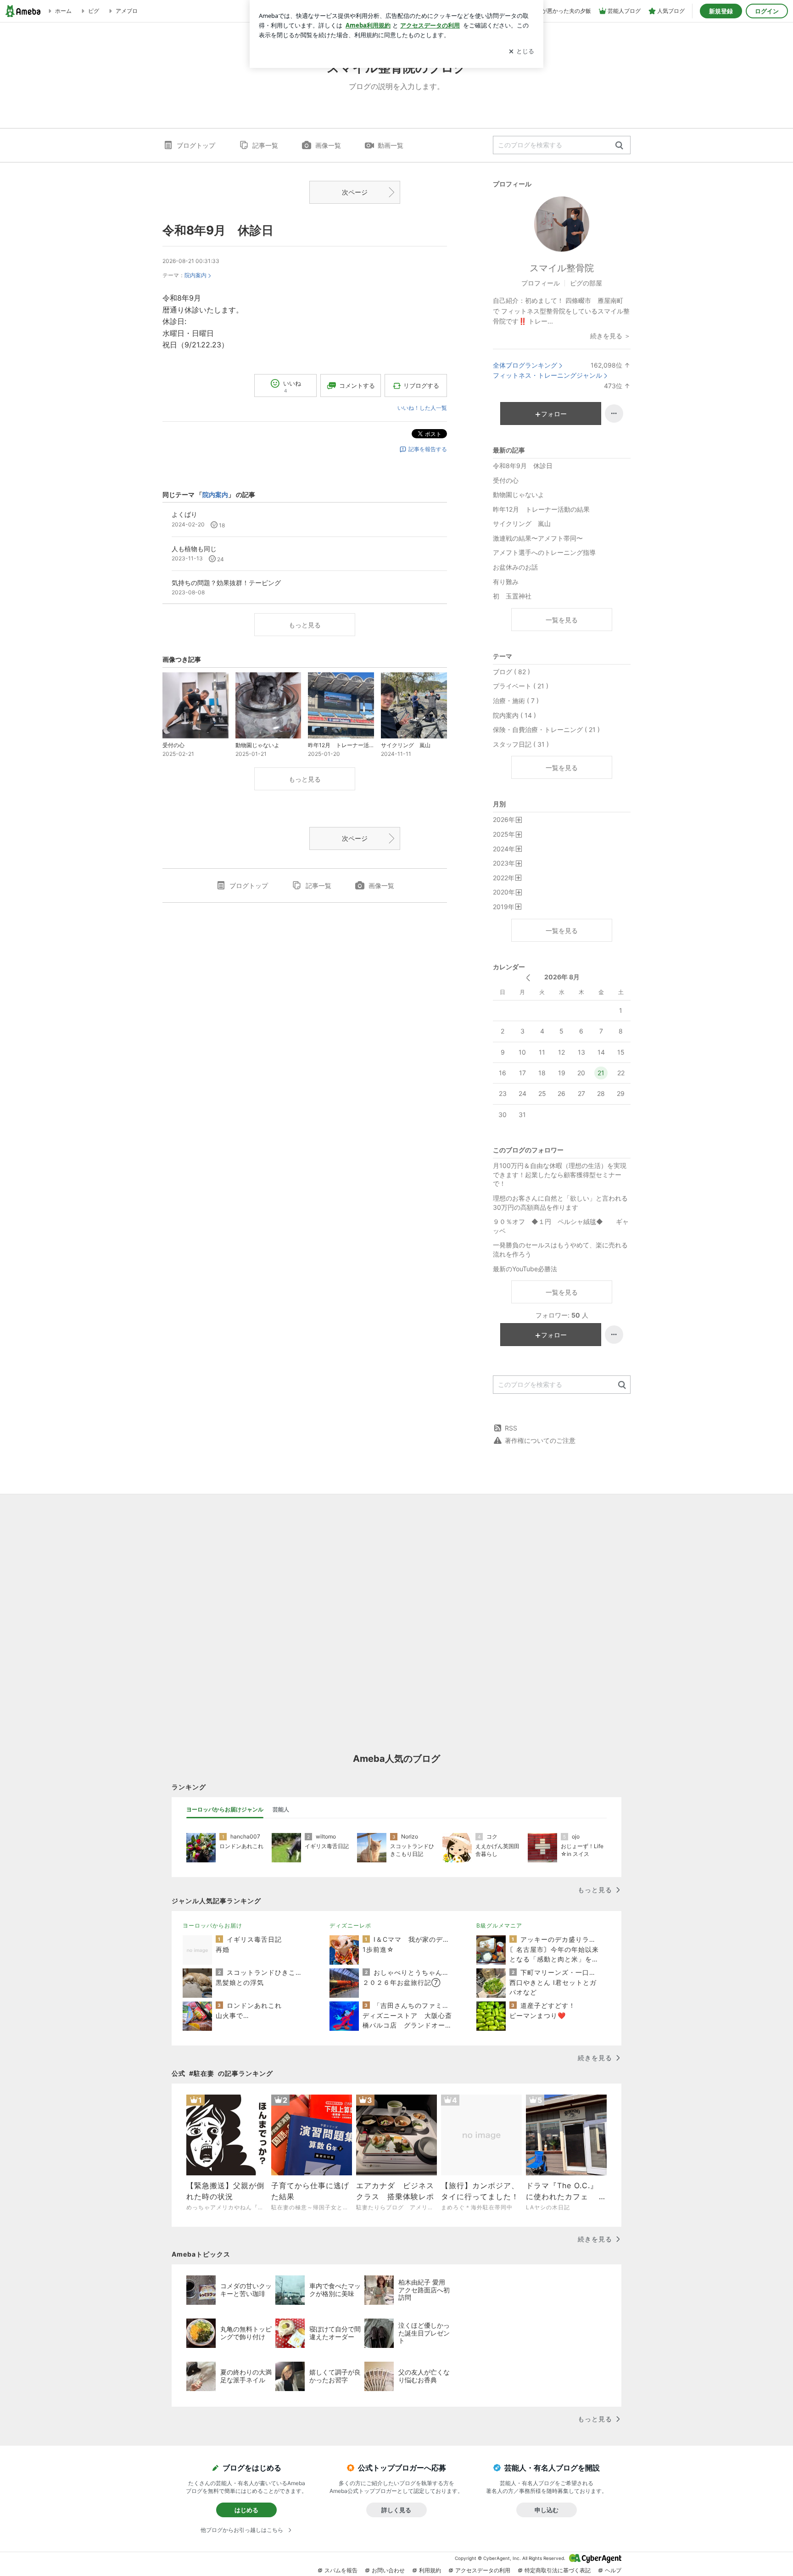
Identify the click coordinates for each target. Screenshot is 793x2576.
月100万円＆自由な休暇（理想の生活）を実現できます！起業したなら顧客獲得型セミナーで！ (560, 1174)
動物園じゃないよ (519, 495)
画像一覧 (328, 145)
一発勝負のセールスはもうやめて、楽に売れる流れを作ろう (560, 1249)
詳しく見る (396, 2510)
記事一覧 (265, 145)
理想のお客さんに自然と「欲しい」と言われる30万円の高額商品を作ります (560, 1203)
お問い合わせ (388, 2570)
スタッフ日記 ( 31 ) (521, 744)
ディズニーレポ (350, 1925)
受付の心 (506, 480)
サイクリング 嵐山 (522, 523)
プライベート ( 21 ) (521, 686)
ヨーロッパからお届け (212, 1925)
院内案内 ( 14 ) (514, 715)
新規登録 (721, 11)
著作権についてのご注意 (540, 1440)
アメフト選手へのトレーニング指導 (544, 552)
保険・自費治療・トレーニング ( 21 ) (546, 729)
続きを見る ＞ (610, 336)
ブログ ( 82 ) (511, 672)
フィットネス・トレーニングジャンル (547, 375)
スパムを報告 (341, 2570)
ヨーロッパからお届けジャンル (225, 1809)
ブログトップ (196, 145)
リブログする (421, 386)
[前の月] (528, 978)
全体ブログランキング (525, 365)
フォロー (554, 414)
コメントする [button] (357, 386)
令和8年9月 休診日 (218, 230)
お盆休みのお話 (515, 567)
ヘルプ (613, 2570)
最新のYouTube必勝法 (525, 1269)
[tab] (225, 1810)
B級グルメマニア (499, 1925)
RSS (511, 1428)
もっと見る (305, 625)
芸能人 (281, 1809)
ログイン (767, 11)
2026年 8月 (562, 977)
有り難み (506, 582)
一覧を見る (562, 620)
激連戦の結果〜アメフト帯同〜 (538, 538)
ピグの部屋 (586, 283)
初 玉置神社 (512, 596)
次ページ (355, 192)
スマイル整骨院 (562, 268)
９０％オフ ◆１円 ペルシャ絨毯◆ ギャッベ (561, 1226)
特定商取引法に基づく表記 (558, 2570)
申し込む (547, 2510)
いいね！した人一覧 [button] (422, 408)
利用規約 (430, 2570)
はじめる (246, 2510)
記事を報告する (428, 449)
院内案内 (195, 275)
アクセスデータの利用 (483, 2570)
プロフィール (541, 283)
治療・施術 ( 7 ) (516, 701)
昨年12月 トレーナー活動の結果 (541, 509)
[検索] (619, 146)
